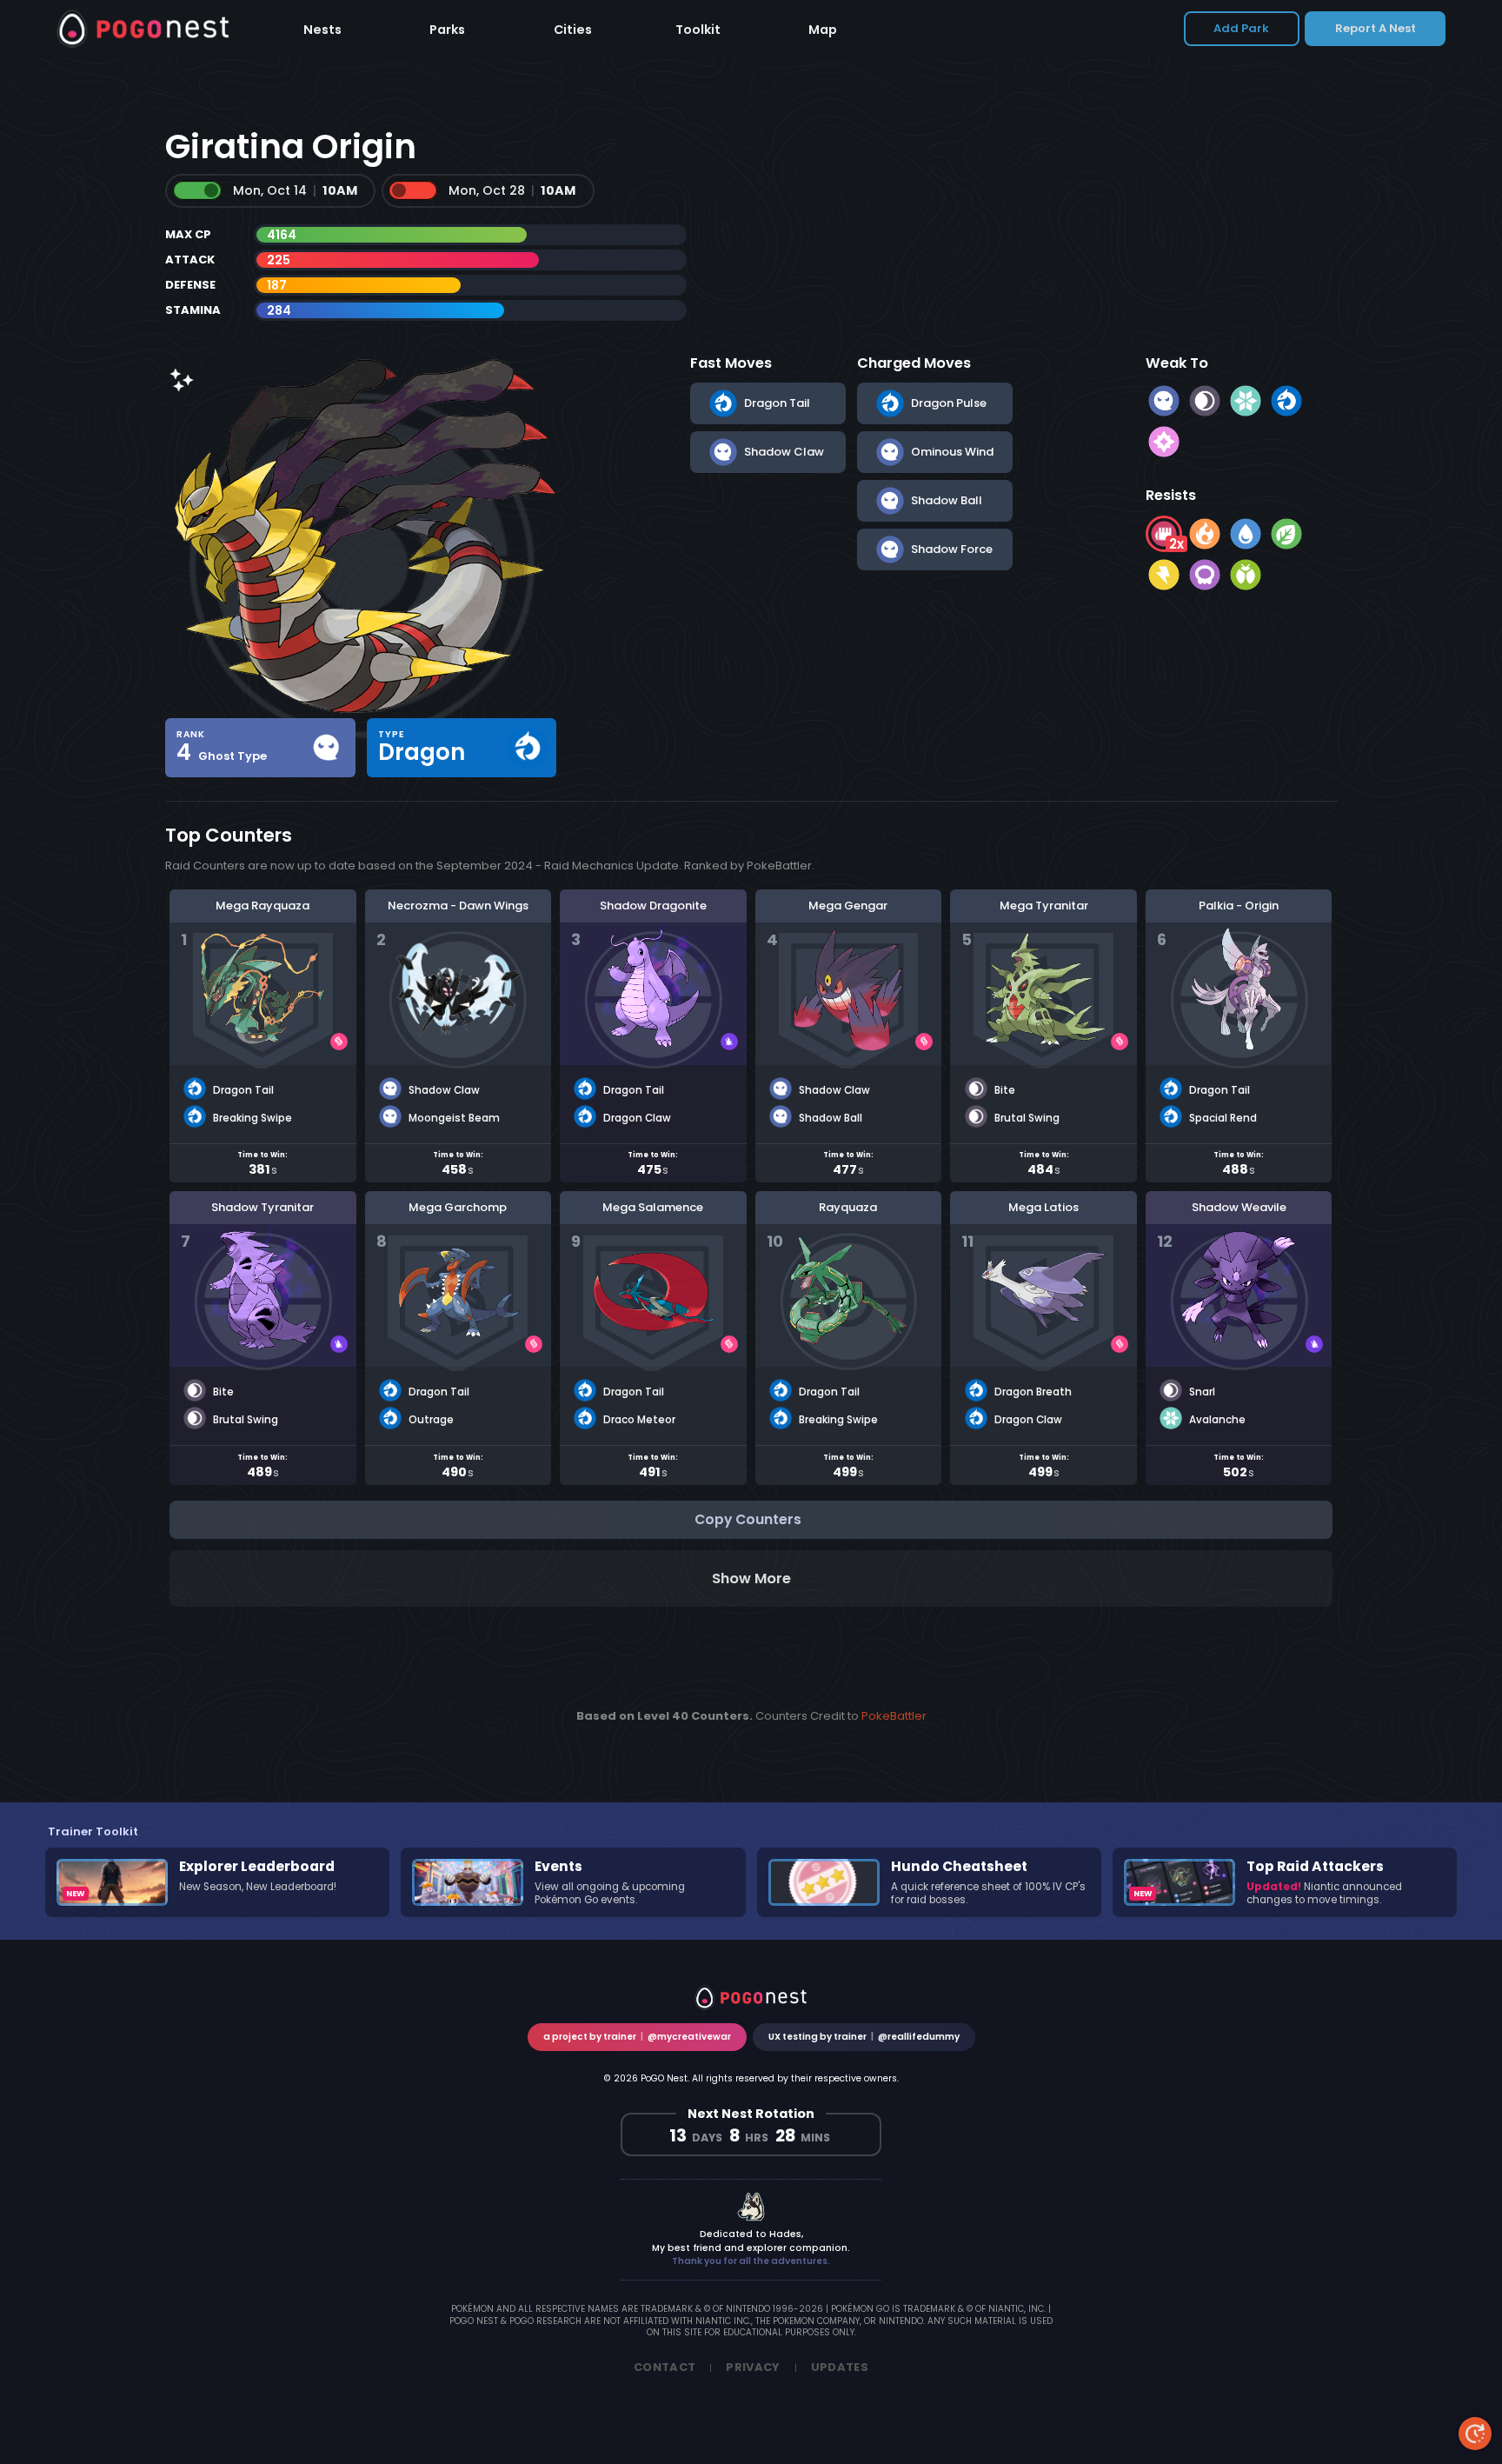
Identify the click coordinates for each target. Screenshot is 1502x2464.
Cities (573, 30)
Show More (751, 1578)
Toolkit (698, 30)
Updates (840, 2367)
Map (823, 30)
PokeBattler (894, 1716)
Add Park (1241, 28)
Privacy (753, 2367)
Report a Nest (1376, 28)
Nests (322, 30)
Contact (665, 2367)
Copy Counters (748, 1519)
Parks (447, 30)
